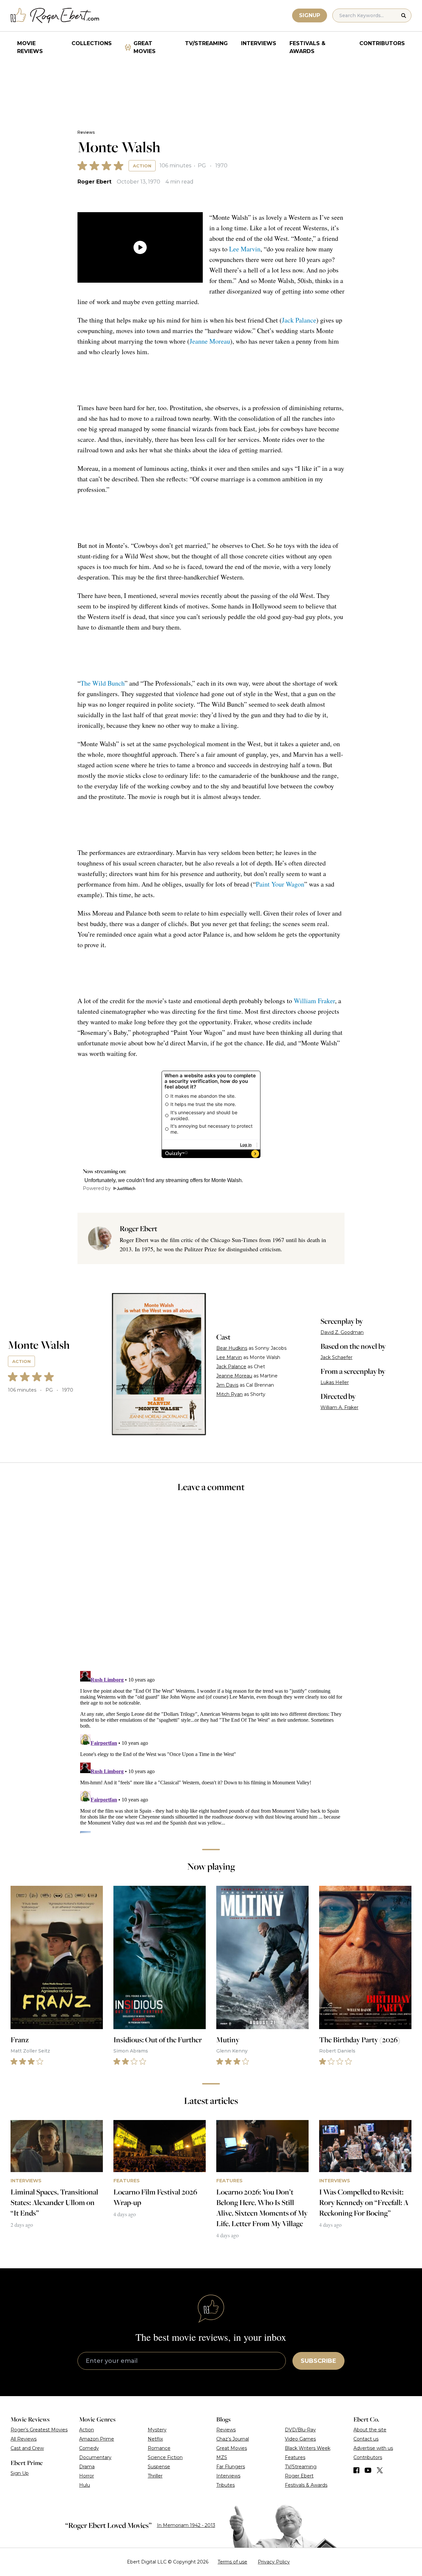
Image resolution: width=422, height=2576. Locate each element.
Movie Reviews (30, 47)
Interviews (259, 43)
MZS (222, 2457)
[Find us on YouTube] (368, 2470)
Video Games (300, 2439)
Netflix (155, 2439)
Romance (159, 2448)
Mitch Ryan (229, 1394)
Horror (87, 2476)
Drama (87, 2467)
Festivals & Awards (307, 47)
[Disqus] (211, 1751)
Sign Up (20, 2473)
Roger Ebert (94, 182)
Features (295, 2457)
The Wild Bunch (103, 683)
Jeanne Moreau (210, 341)
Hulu (85, 2485)
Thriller (155, 2476)
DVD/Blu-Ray (300, 2430)
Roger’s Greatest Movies (39, 2430)
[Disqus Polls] (211, 1586)
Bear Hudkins (232, 1348)
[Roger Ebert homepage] (55, 16)
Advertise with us (373, 2448)
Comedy (89, 2448)
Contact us (366, 2439)
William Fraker (314, 1001)
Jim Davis (227, 1385)
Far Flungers (231, 2467)
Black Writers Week (308, 2448)
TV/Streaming (206, 43)
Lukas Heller (335, 1382)
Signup (310, 15)
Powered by (97, 1188)
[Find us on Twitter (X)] (380, 2470)
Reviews (86, 132)
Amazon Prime (97, 2439)
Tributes (226, 2485)
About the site (370, 2430)
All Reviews (24, 2439)
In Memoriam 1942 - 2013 (186, 2525)
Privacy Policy (274, 2562)
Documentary (95, 2457)
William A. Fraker (339, 1407)
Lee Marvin (245, 249)
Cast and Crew (27, 2448)
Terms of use (232, 2562)
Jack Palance (299, 320)
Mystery (157, 2430)
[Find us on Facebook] (356, 2470)
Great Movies (145, 47)
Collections (92, 43)
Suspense (159, 2467)
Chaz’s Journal (233, 2439)
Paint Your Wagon (280, 884)
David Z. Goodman (342, 1332)
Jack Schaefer (336, 1357)
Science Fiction (165, 2457)
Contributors (382, 43)
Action (142, 166)
